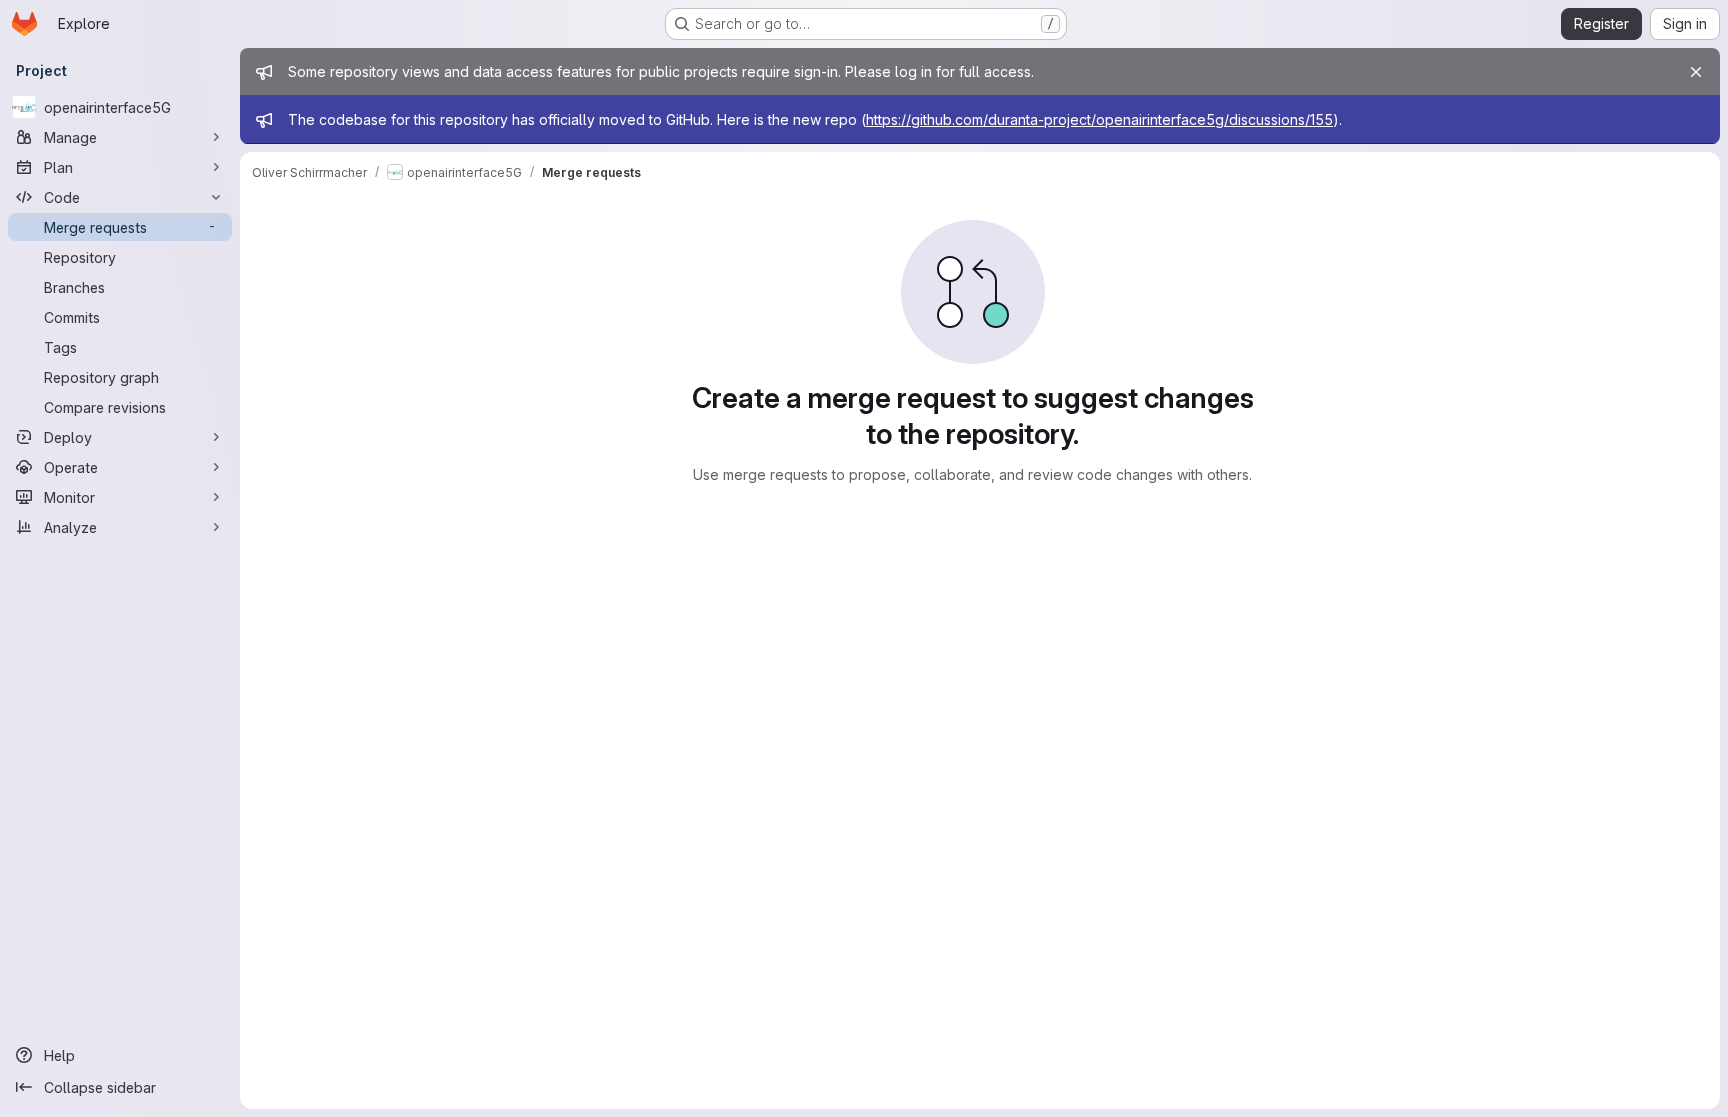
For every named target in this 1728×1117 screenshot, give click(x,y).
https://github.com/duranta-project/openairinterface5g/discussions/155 (1099, 119)
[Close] (1696, 72)
